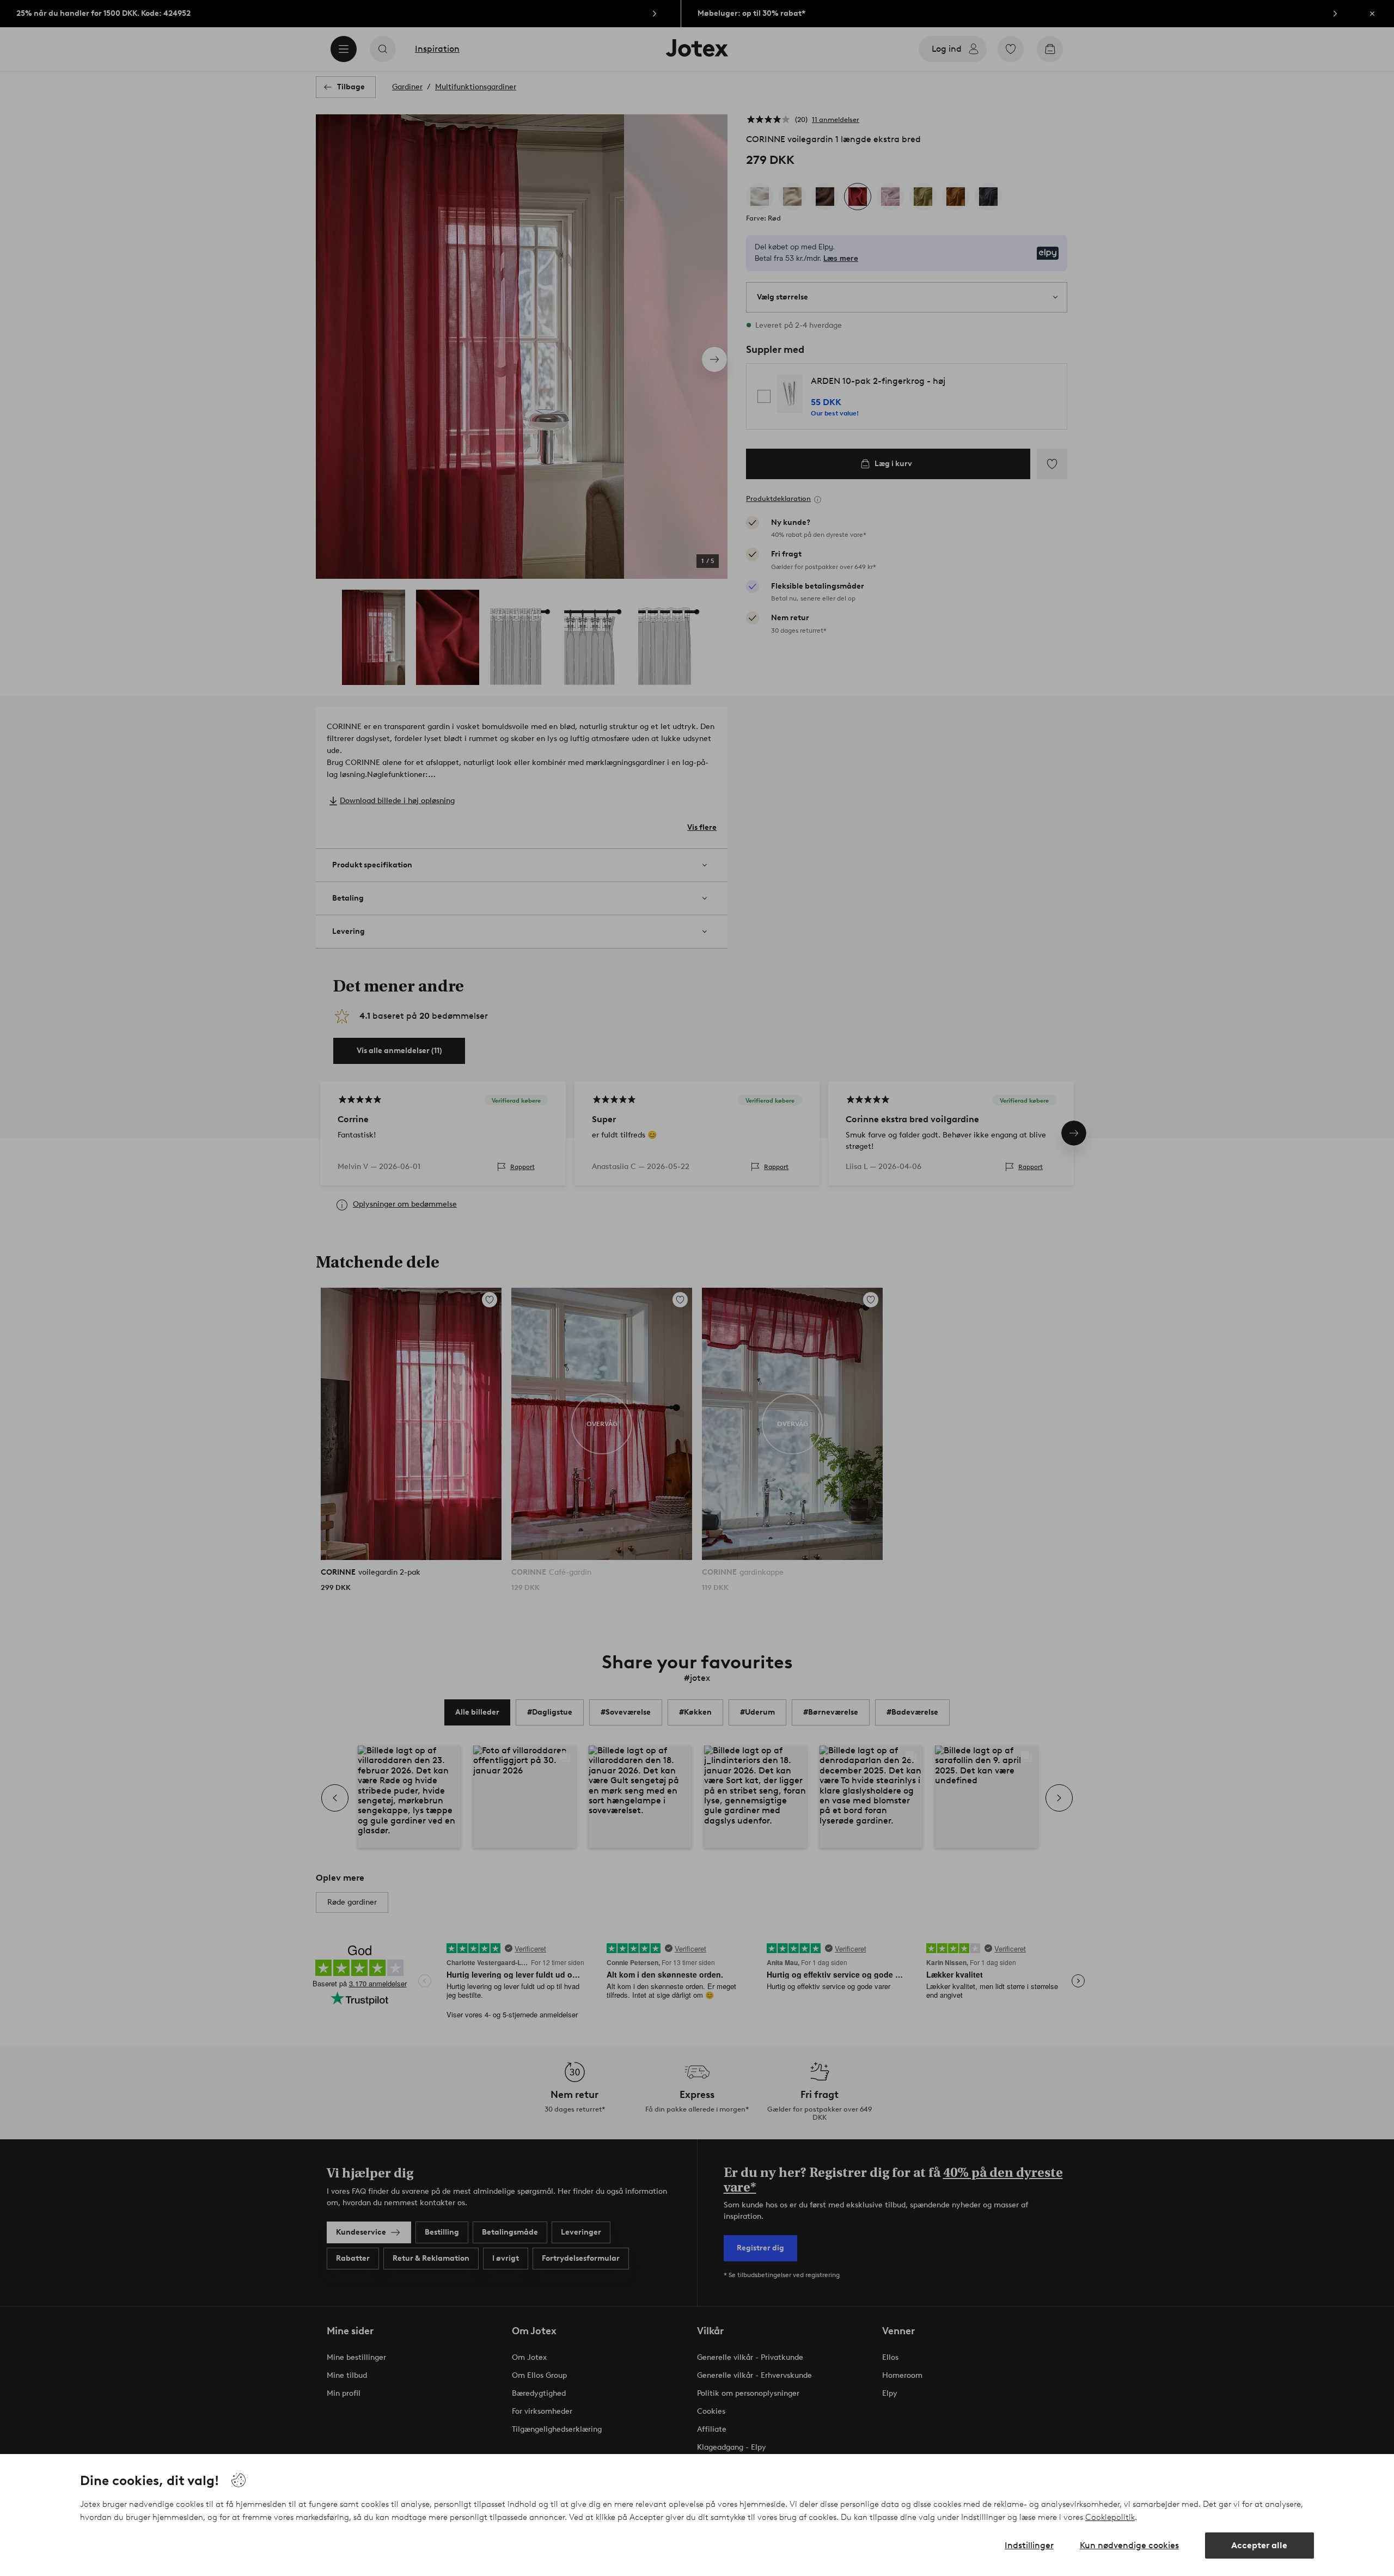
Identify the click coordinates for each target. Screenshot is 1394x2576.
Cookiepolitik (1110, 2517)
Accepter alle (1259, 2545)
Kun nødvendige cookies (1129, 2545)
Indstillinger (1029, 2545)
